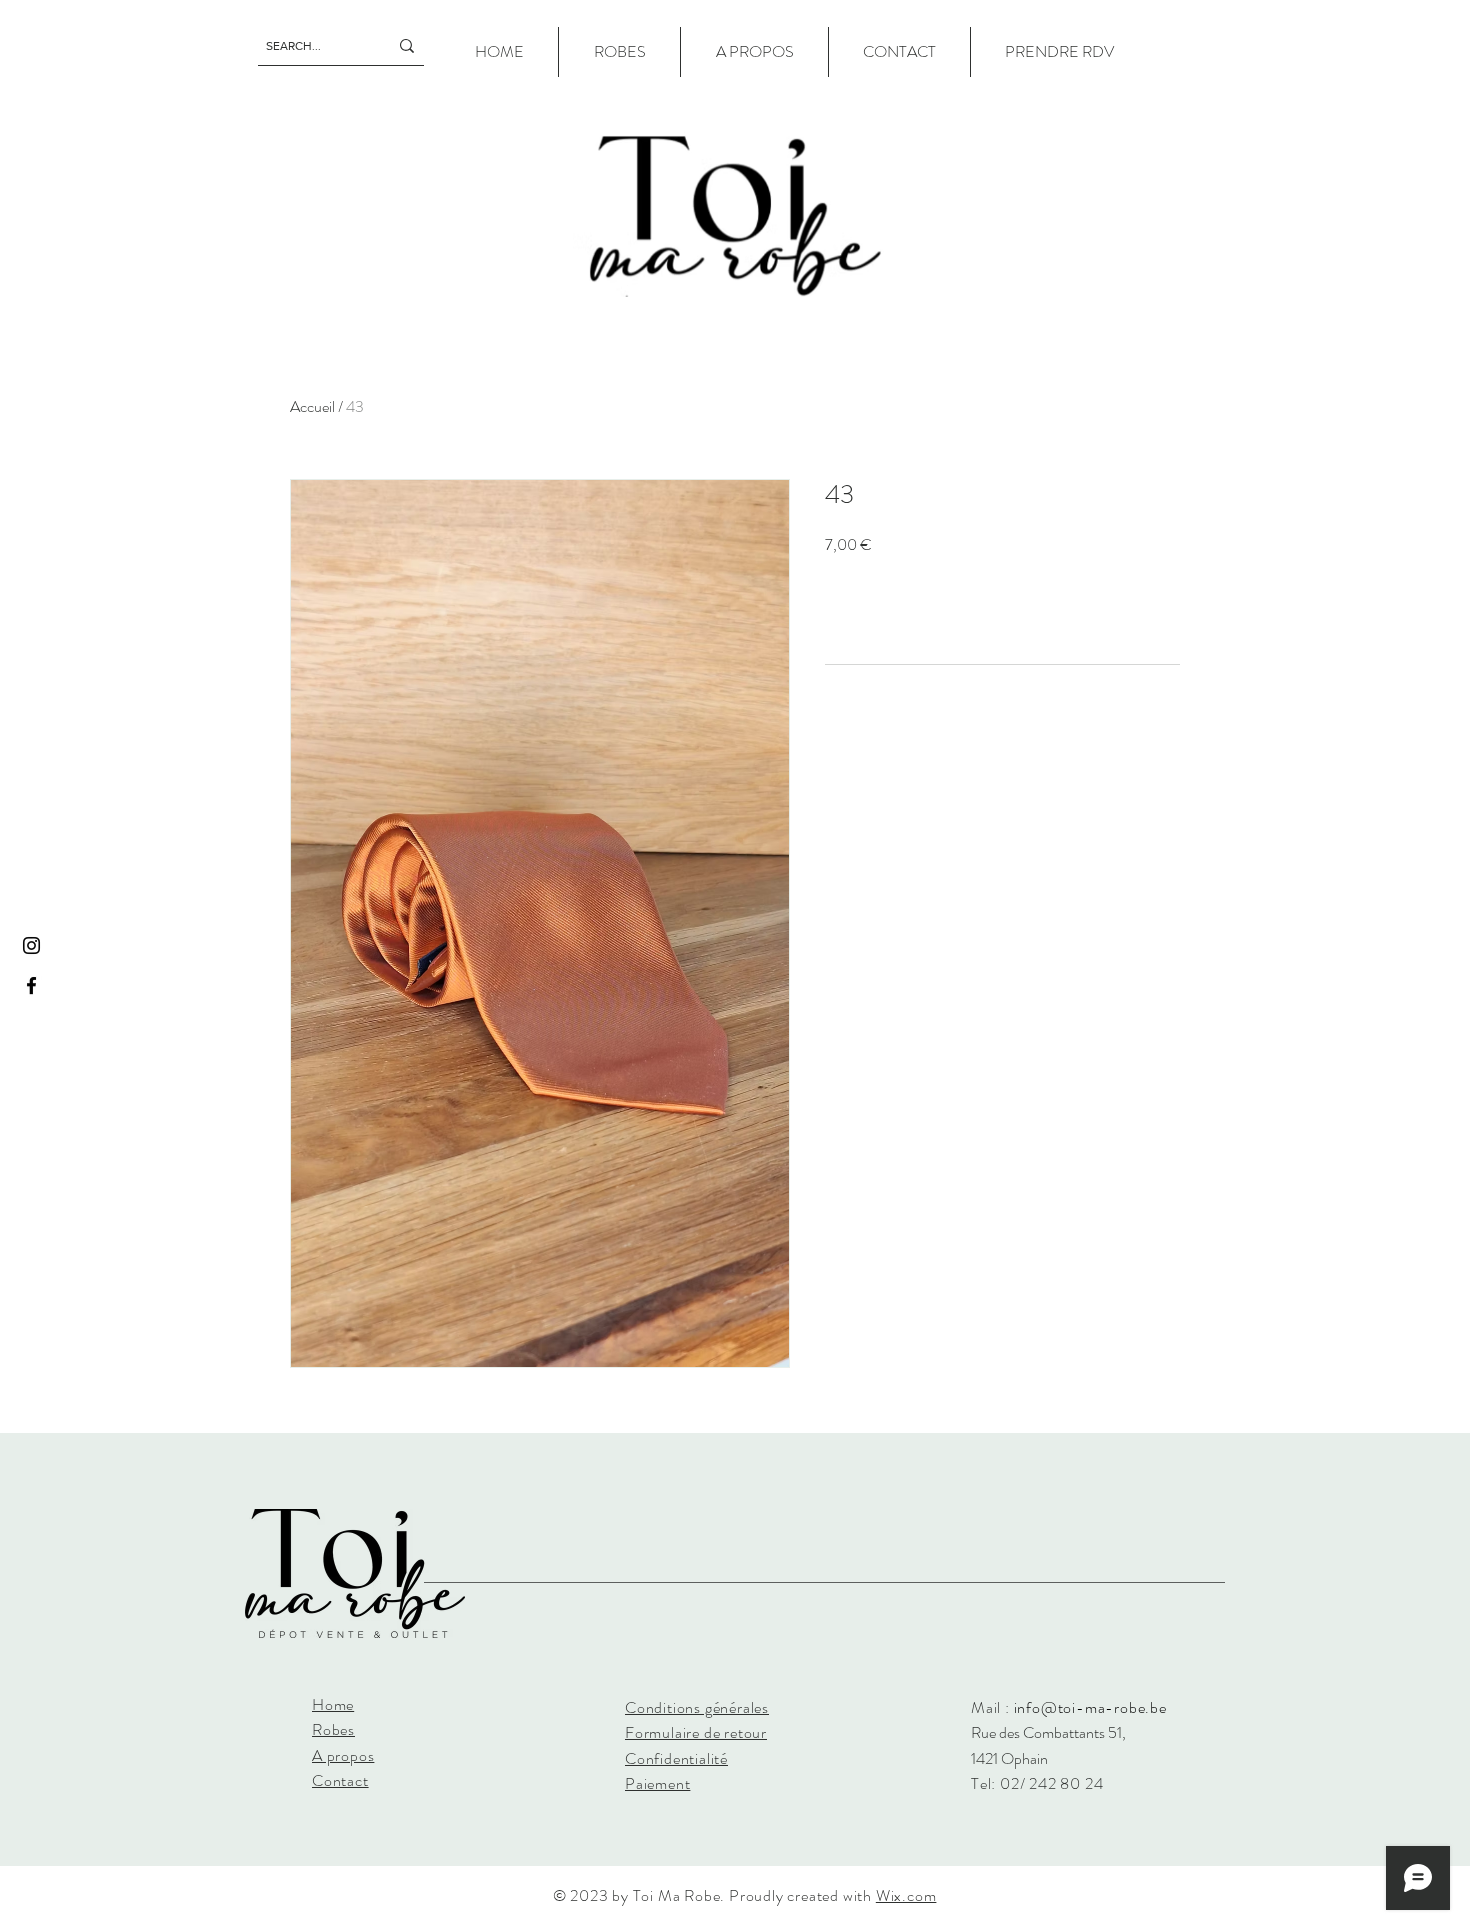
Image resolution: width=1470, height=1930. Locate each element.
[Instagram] (31, 945)
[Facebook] (31, 985)
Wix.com (906, 1895)
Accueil (312, 406)
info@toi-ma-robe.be (1090, 1707)
